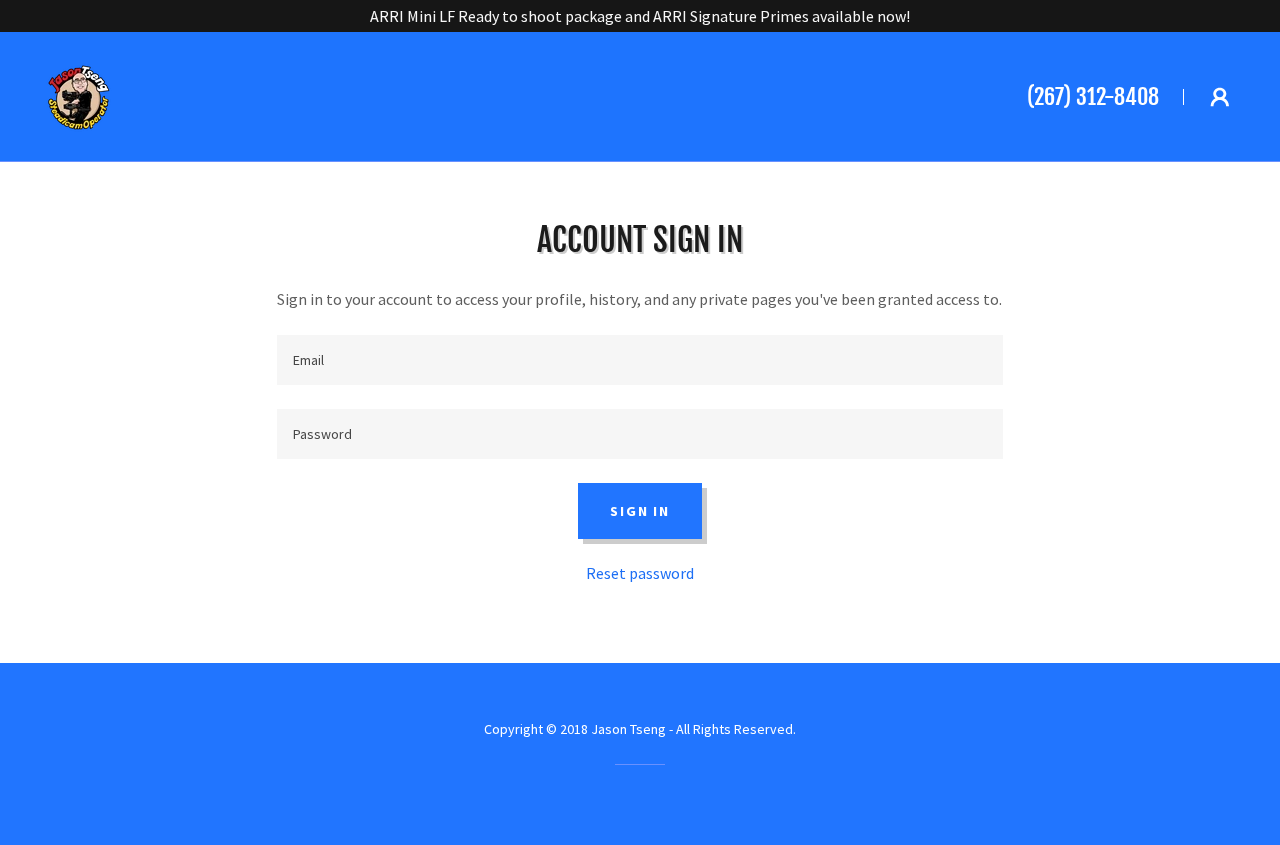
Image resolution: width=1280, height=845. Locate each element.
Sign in (639, 511)
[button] (1220, 97)
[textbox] (639, 360)
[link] (80, 94)
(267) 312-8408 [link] (1093, 96)
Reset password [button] (640, 573)
